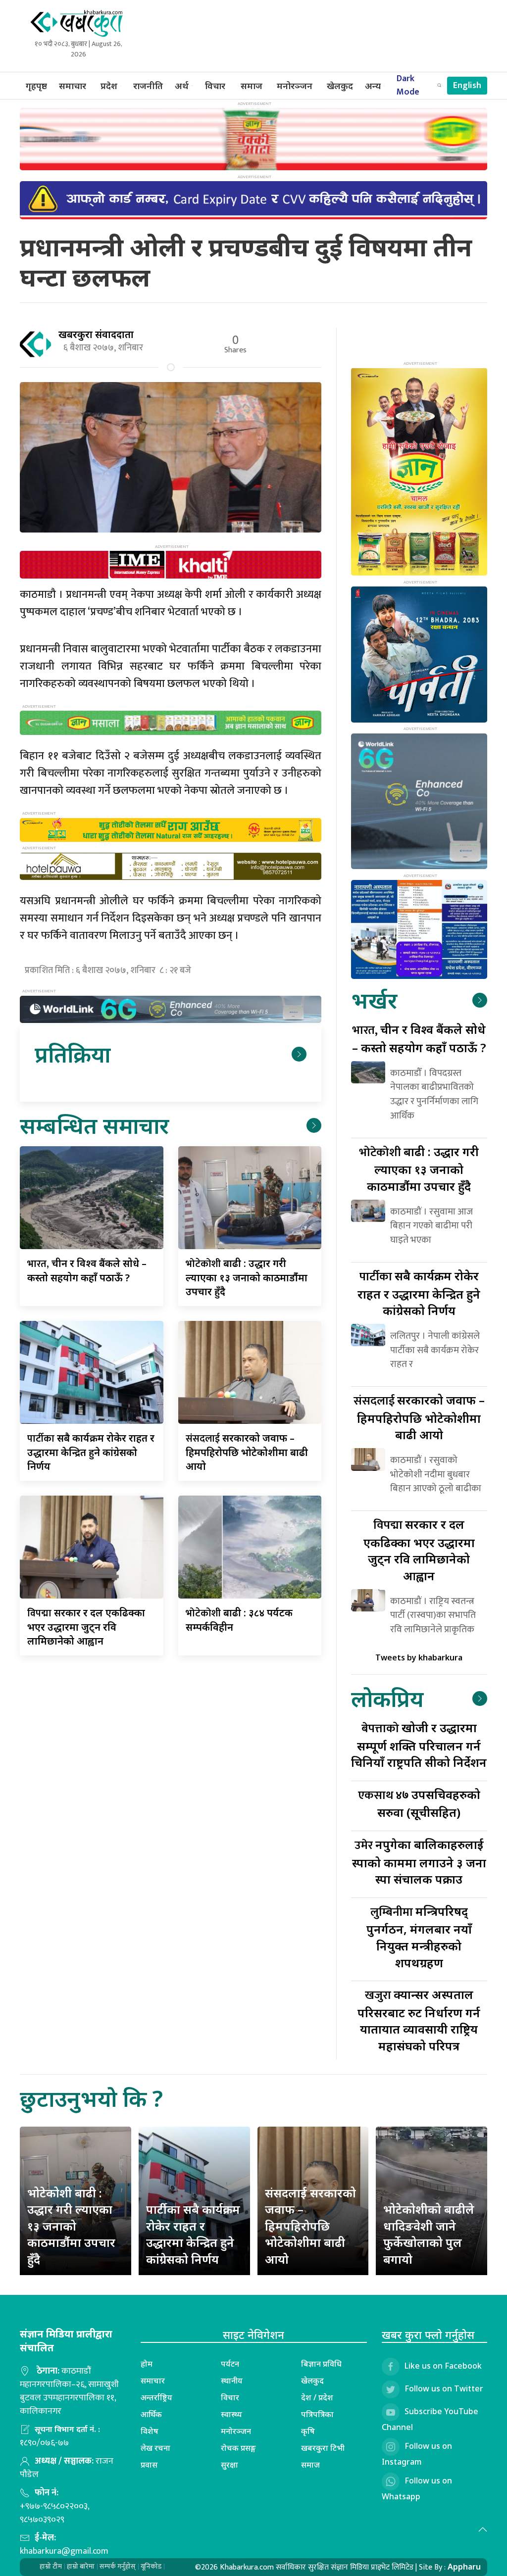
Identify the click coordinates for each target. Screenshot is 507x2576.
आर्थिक (151, 2414)
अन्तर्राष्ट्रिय (156, 2397)
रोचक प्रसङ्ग (238, 2448)
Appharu (464, 2567)
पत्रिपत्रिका (317, 2414)
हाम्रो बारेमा (81, 2566)
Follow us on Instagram (417, 2454)
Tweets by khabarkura (419, 1657)
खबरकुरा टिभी (323, 2448)
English (467, 86)
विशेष (150, 2431)
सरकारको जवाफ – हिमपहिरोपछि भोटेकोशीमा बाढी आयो (247, 1452)
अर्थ (182, 86)
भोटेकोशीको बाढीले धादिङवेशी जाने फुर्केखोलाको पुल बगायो (429, 2234)
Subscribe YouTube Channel (430, 2420)
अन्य (373, 86)
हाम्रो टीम (51, 2566)
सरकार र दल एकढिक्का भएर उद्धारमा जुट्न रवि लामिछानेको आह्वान (86, 1627)
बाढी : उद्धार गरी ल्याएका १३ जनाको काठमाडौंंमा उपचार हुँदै (247, 1277)
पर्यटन (230, 2364)
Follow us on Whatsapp (417, 2489)
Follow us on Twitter (444, 2389)
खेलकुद (340, 86)
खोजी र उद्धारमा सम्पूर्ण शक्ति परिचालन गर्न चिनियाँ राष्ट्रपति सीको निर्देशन (419, 1745)
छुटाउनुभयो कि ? (91, 2098)
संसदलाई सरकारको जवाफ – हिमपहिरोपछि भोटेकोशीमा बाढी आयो (310, 2226)
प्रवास (149, 2465)
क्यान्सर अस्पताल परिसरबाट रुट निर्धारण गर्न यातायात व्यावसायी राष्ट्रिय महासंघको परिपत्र (419, 2020)
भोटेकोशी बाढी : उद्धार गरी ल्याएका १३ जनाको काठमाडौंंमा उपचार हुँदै (71, 2226)
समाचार (73, 86)
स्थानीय (232, 2381)
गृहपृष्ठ (36, 86)
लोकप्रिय (387, 1698)
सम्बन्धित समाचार (94, 1125)
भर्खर (374, 1000)
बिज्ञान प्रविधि (321, 2364)
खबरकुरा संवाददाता (96, 334)
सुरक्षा (229, 2465)
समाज (252, 86)
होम (147, 2364)
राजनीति (148, 86)
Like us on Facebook (443, 2366)
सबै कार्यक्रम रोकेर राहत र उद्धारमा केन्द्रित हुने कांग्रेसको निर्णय (91, 1452)
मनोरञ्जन (295, 86)
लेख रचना (155, 2448)
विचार (215, 86)
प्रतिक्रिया (73, 1054)
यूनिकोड (151, 2566)
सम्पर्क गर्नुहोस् (118, 2566)
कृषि (308, 2431)
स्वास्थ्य (231, 2414)
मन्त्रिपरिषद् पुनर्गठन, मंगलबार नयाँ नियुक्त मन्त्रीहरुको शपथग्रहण (419, 1937)
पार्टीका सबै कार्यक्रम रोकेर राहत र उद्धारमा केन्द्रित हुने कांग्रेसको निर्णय (193, 2234)
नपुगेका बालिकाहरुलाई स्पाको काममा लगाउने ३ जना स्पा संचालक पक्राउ (419, 1862)
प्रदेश (109, 86)
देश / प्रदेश (317, 2397)
